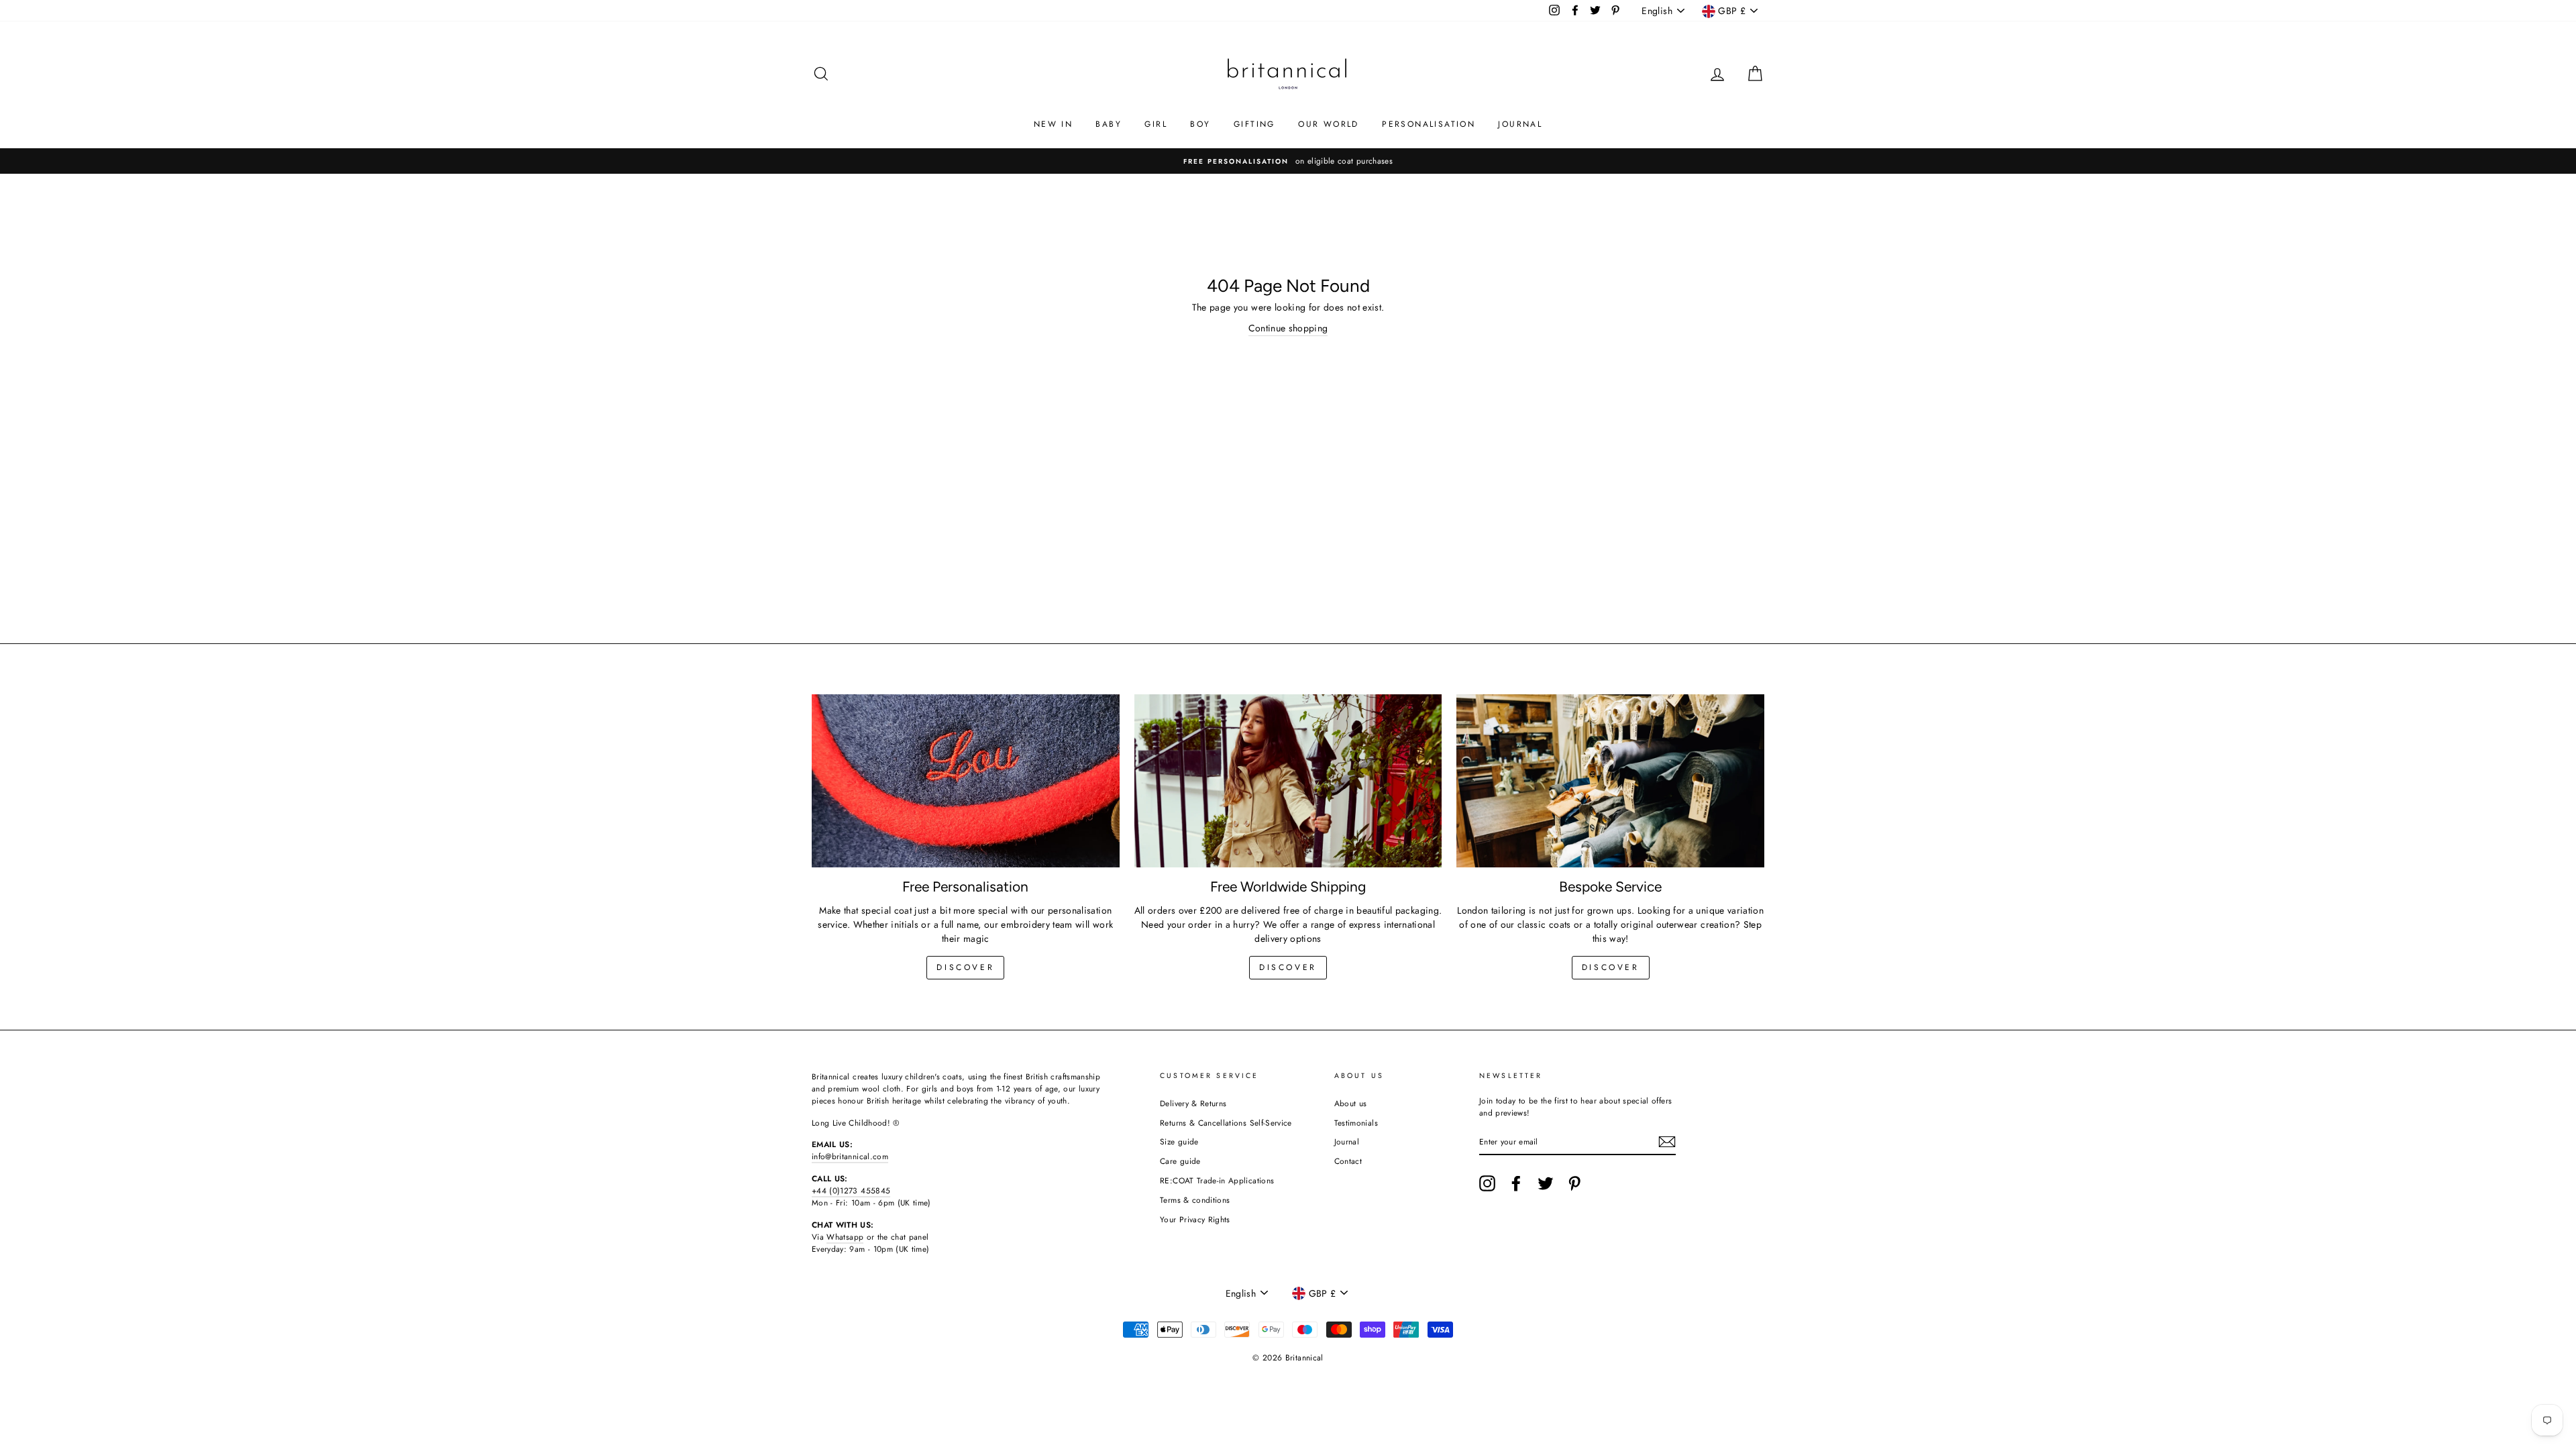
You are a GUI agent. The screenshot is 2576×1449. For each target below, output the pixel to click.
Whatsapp (845, 1237)
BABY (1109, 124)
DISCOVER (1288, 967)
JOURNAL (1520, 124)
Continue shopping (1288, 328)
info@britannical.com (850, 1156)
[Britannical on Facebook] (1516, 1183)
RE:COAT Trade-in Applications (1217, 1180)
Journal (1347, 1141)
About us (1351, 1103)
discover (965, 967)
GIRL (1156, 124)
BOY (1200, 124)
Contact (1348, 1161)
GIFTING (1254, 124)
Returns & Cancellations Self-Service (1226, 1123)
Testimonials (1356, 1123)
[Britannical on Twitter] (1546, 1183)
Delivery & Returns (1193, 1103)
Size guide (1179, 1141)
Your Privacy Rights (1195, 1219)
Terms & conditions (1195, 1200)
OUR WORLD (1329, 124)
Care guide (1180, 1161)
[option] (1344, 161)
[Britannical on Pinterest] (1574, 1183)
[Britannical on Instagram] (1487, 1183)
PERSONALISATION (1429, 124)
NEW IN (1053, 124)
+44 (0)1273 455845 (851, 1190)
